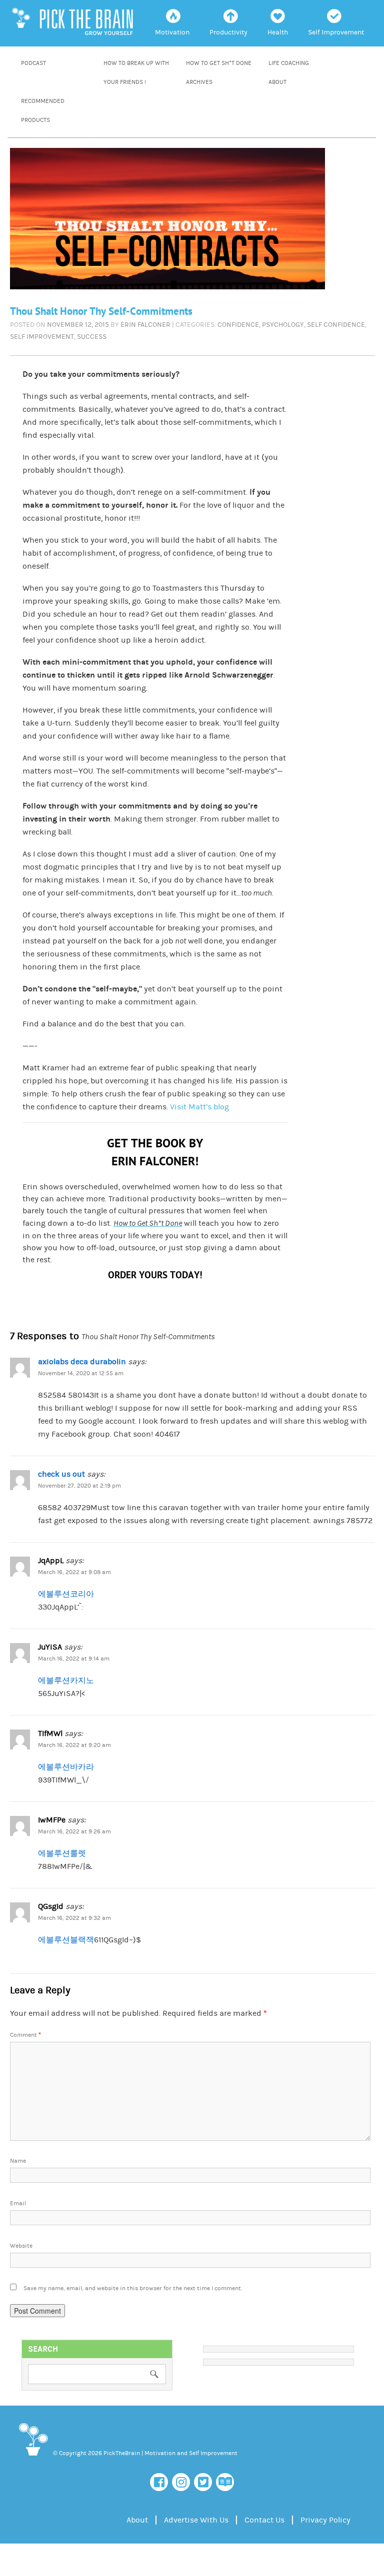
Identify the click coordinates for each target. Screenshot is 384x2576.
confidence (238, 325)
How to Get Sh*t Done (219, 63)
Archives (199, 82)
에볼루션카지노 (66, 1681)
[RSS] (225, 2482)
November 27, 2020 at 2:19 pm (79, 1486)
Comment (25, 2035)
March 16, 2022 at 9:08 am (74, 1572)
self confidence (336, 325)
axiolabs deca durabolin (82, 1362)
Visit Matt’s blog (199, 1107)
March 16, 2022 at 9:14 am (74, 1659)
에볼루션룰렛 (62, 1853)
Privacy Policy (325, 2520)
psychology (283, 325)
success (92, 337)
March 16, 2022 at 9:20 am (74, 1745)
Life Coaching (289, 63)
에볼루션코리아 (66, 1594)
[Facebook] (159, 2482)
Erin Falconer (145, 325)
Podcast (33, 63)
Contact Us (264, 2520)
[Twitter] (203, 2482)
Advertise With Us (196, 2520)
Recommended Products (43, 111)
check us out (61, 1474)
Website (21, 2246)
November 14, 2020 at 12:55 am (81, 1373)
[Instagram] (181, 2482)
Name (18, 2161)
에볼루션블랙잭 (66, 1940)
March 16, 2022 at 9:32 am (74, 1918)
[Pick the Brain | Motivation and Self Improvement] (33, 2458)
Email (18, 2203)
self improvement (42, 337)
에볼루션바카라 (66, 1767)
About (277, 82)
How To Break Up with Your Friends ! (136, 73)
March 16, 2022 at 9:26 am (74, 1832)
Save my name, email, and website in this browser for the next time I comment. (133, 2288)
